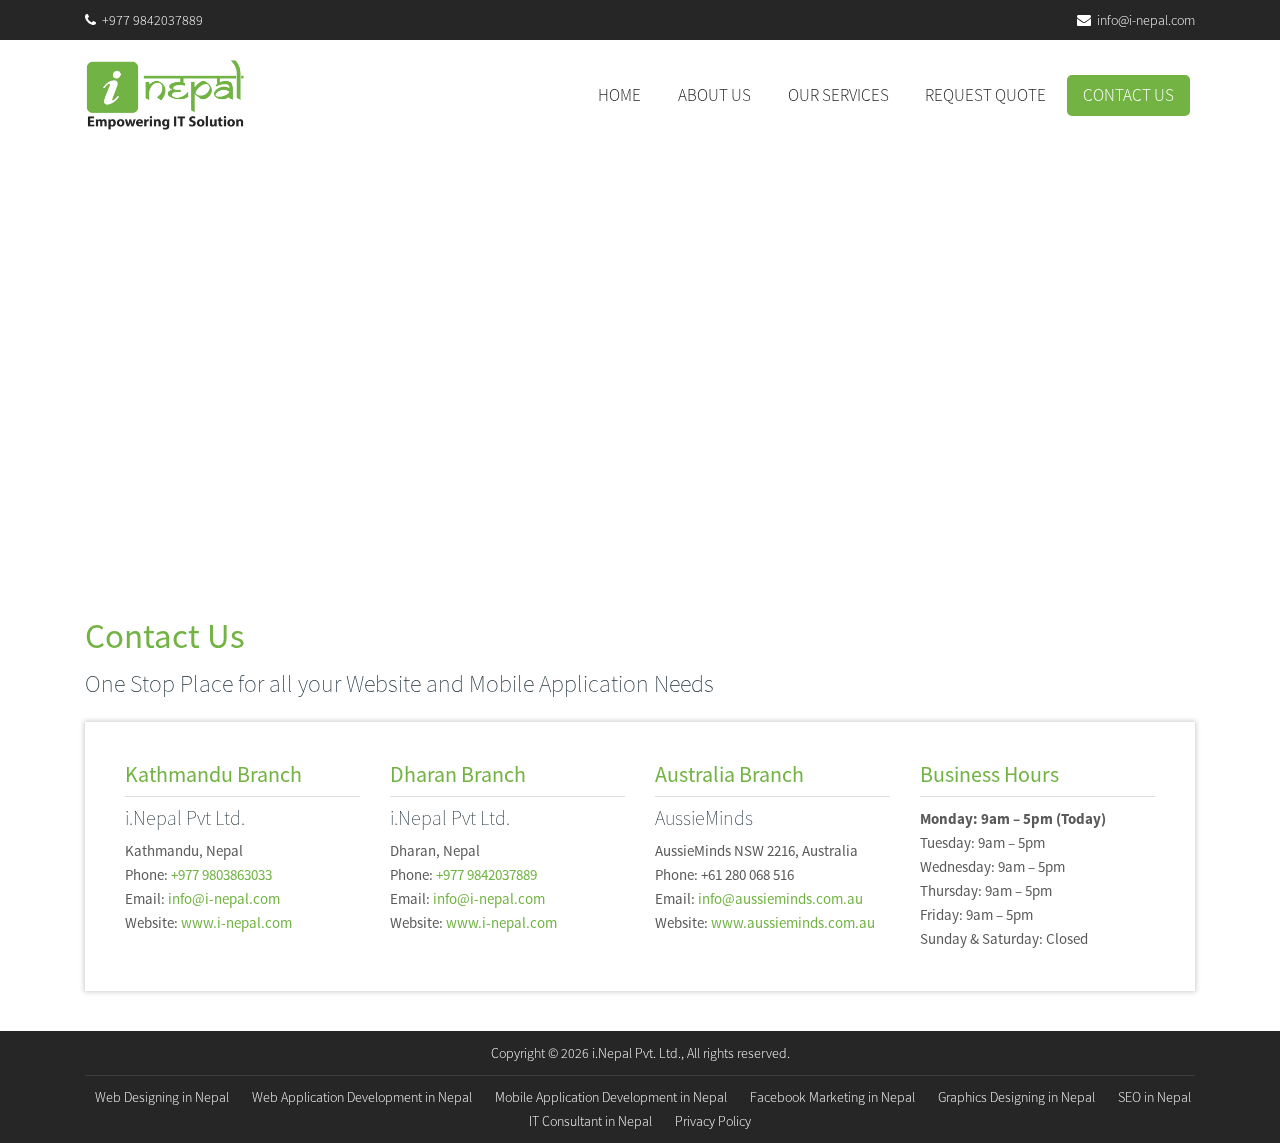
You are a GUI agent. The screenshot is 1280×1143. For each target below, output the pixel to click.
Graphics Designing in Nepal (1016, 1097)
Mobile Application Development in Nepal (611, 1097)
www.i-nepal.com (236, 922)
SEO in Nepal (1154, 1097)
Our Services (838, 95)
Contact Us (1128, 95)
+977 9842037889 (152, 20)
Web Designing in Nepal (162, 1097)
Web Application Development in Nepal (362, 1097)
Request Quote (985, 95)
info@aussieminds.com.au (780, 898)
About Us (714, 95)
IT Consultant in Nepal (590, 1121)
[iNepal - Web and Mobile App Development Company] (165, 95)
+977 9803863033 (221, 874)
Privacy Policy (713, 1121)
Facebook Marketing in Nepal (832, 1097)
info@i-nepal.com (1146, 20)
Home (627, 94)
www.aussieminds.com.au (793, 922)
